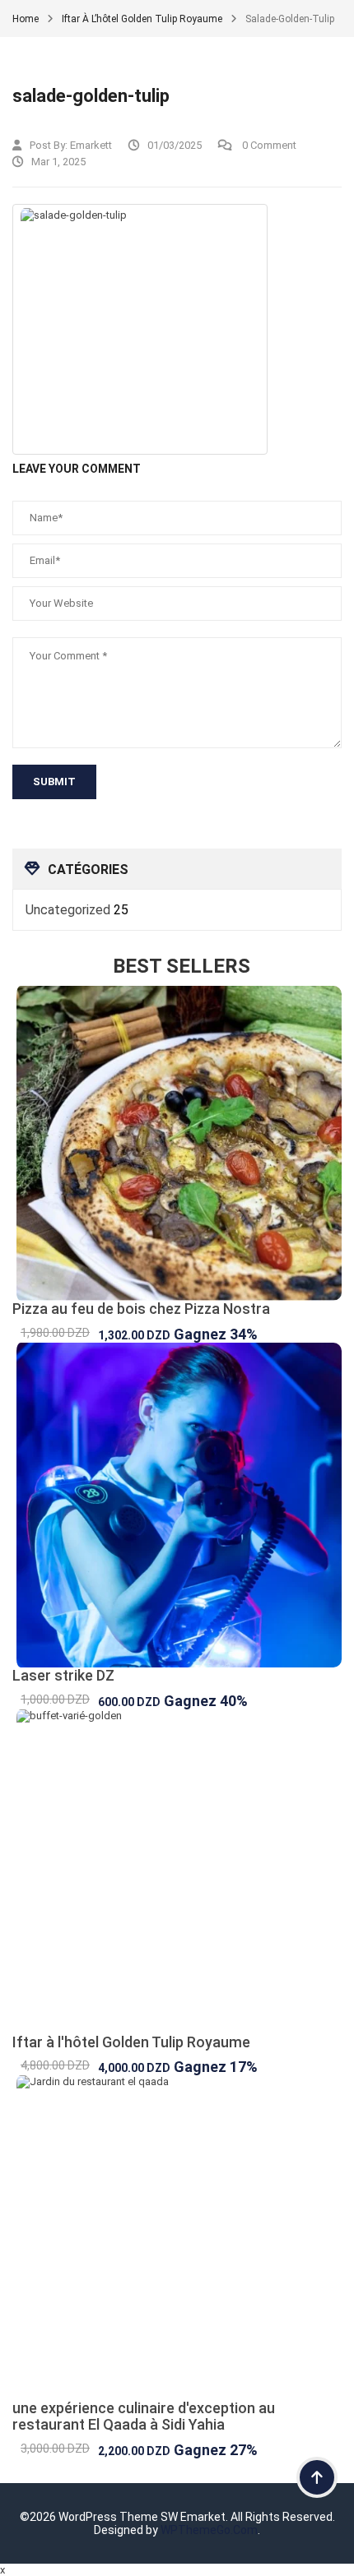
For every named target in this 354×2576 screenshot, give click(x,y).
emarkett (91, 145)
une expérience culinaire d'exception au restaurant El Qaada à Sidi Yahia (144, 2416)
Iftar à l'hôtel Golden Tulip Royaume (131, 2042)
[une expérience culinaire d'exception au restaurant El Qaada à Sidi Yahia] (177, 2238)
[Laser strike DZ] (177, 1505)
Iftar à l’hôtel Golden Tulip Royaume (142, 19)
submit (54, 782)
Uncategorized (68, 910)
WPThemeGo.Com (209, 2530)
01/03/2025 (175, 145)
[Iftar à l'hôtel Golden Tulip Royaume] (177, 1872)
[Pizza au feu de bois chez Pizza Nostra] (177, 1143)
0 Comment (268, 145)
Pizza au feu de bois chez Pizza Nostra (141, 1309)
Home (26, 19)
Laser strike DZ (63, 1675)
